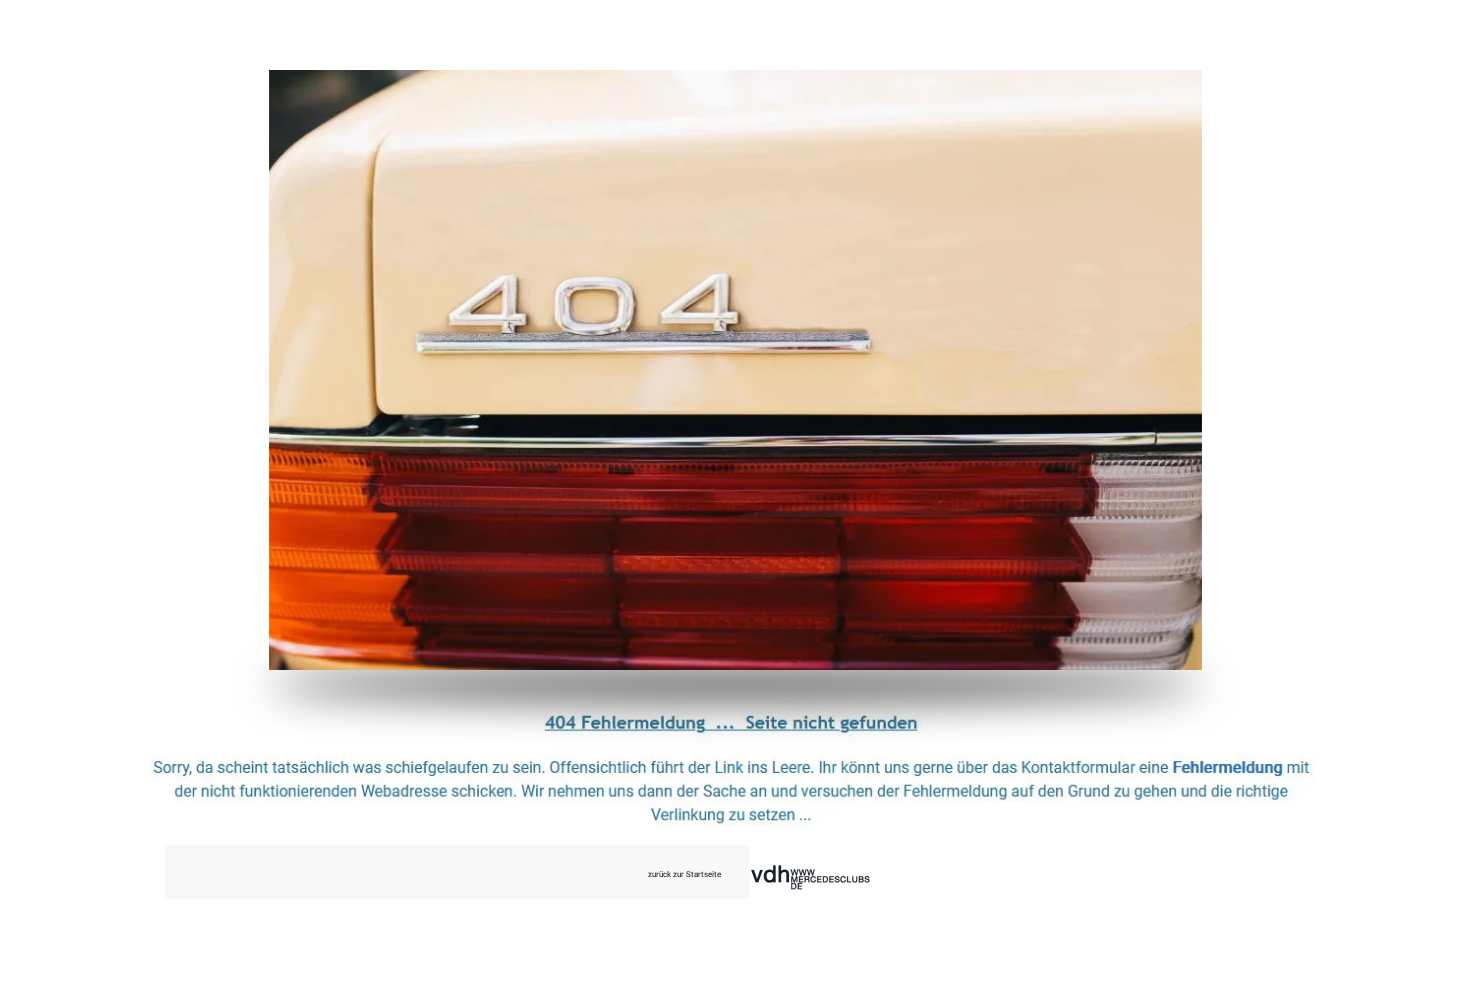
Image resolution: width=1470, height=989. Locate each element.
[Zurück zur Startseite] (735, 370)
